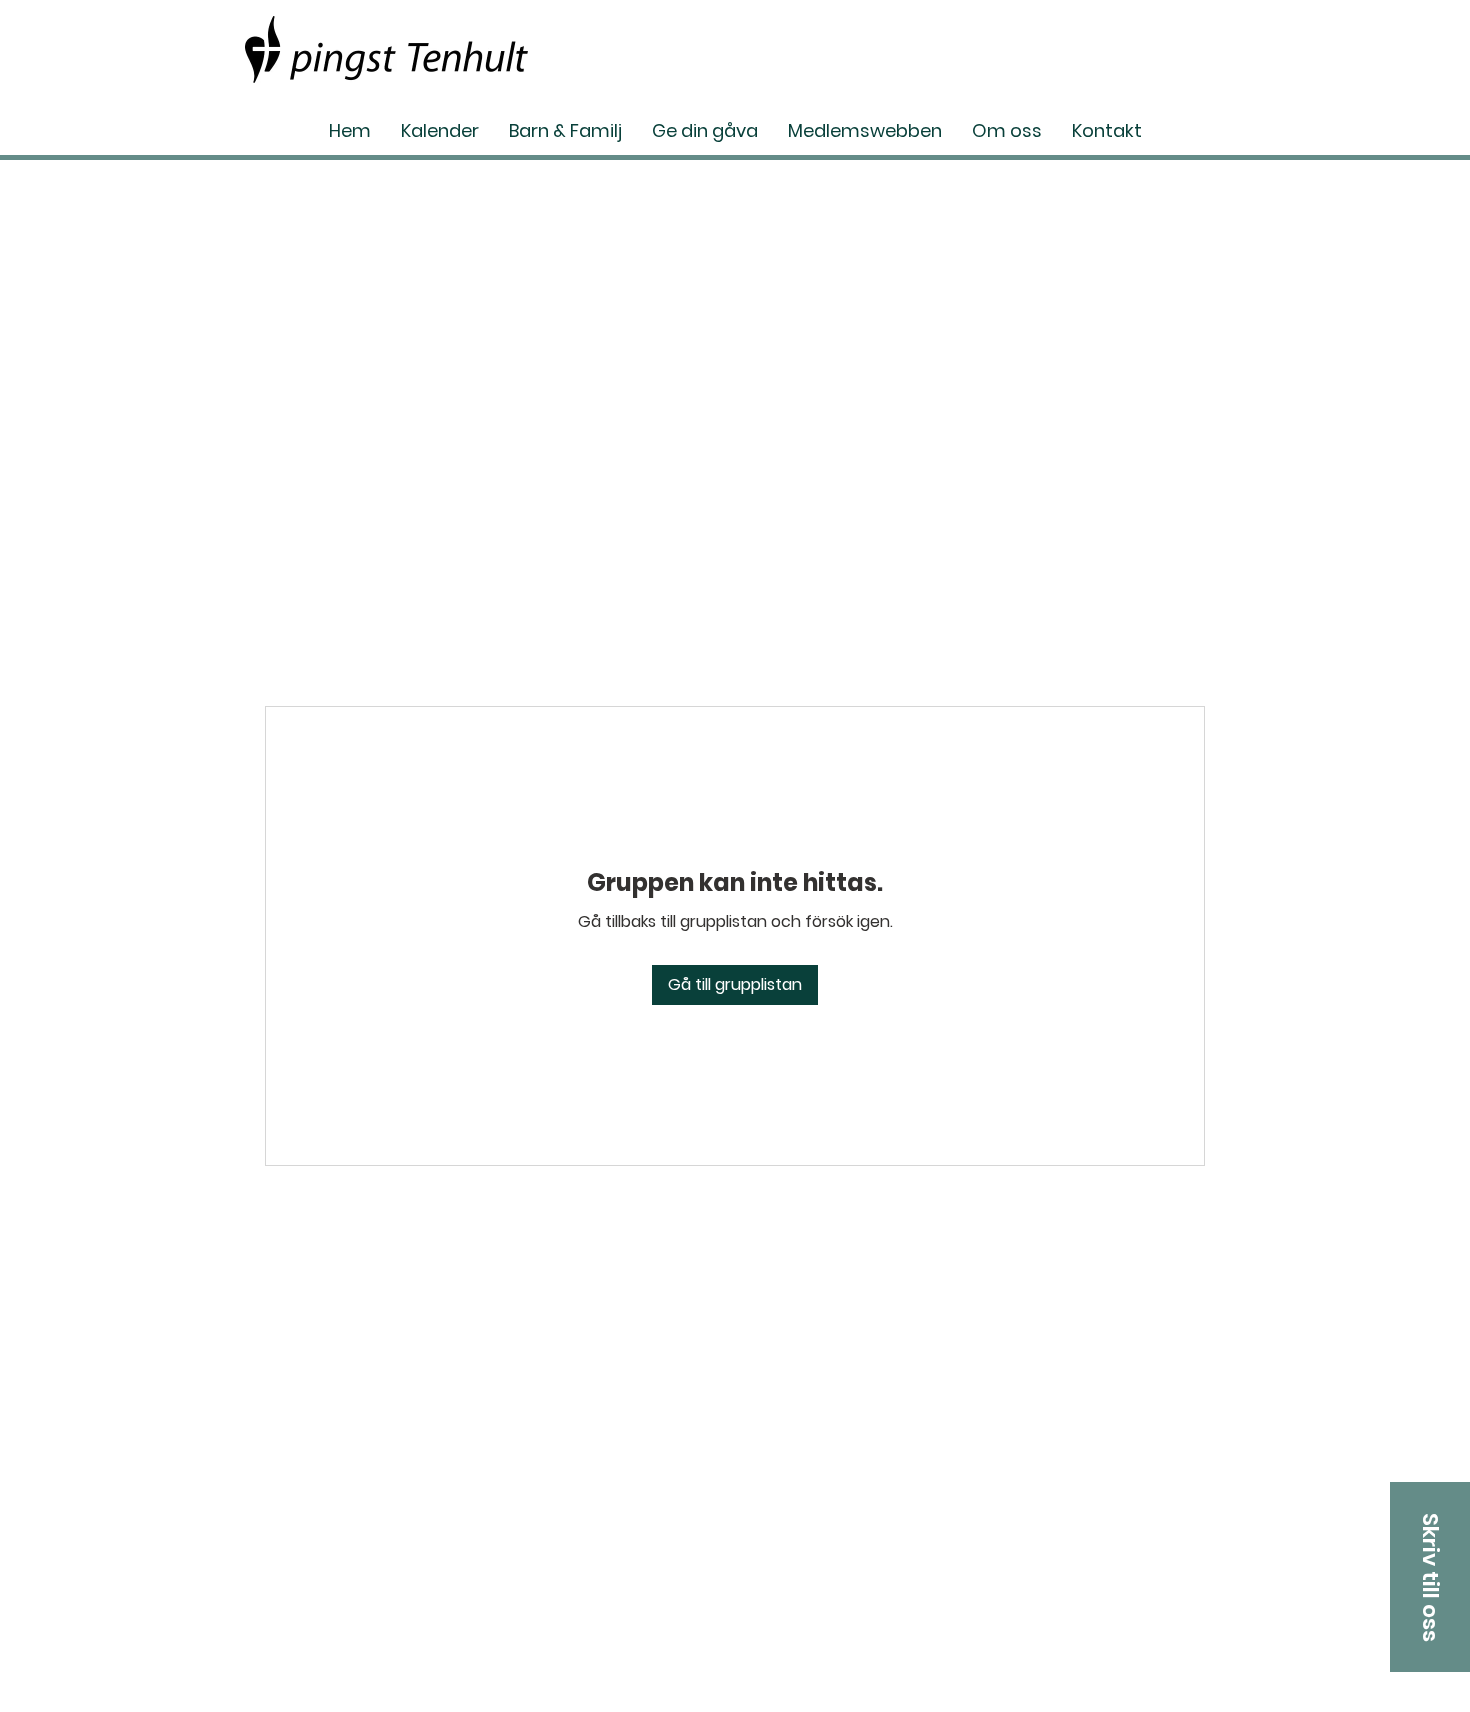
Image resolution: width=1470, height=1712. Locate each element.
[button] (1430, 1577)
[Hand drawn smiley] (386, 49)
